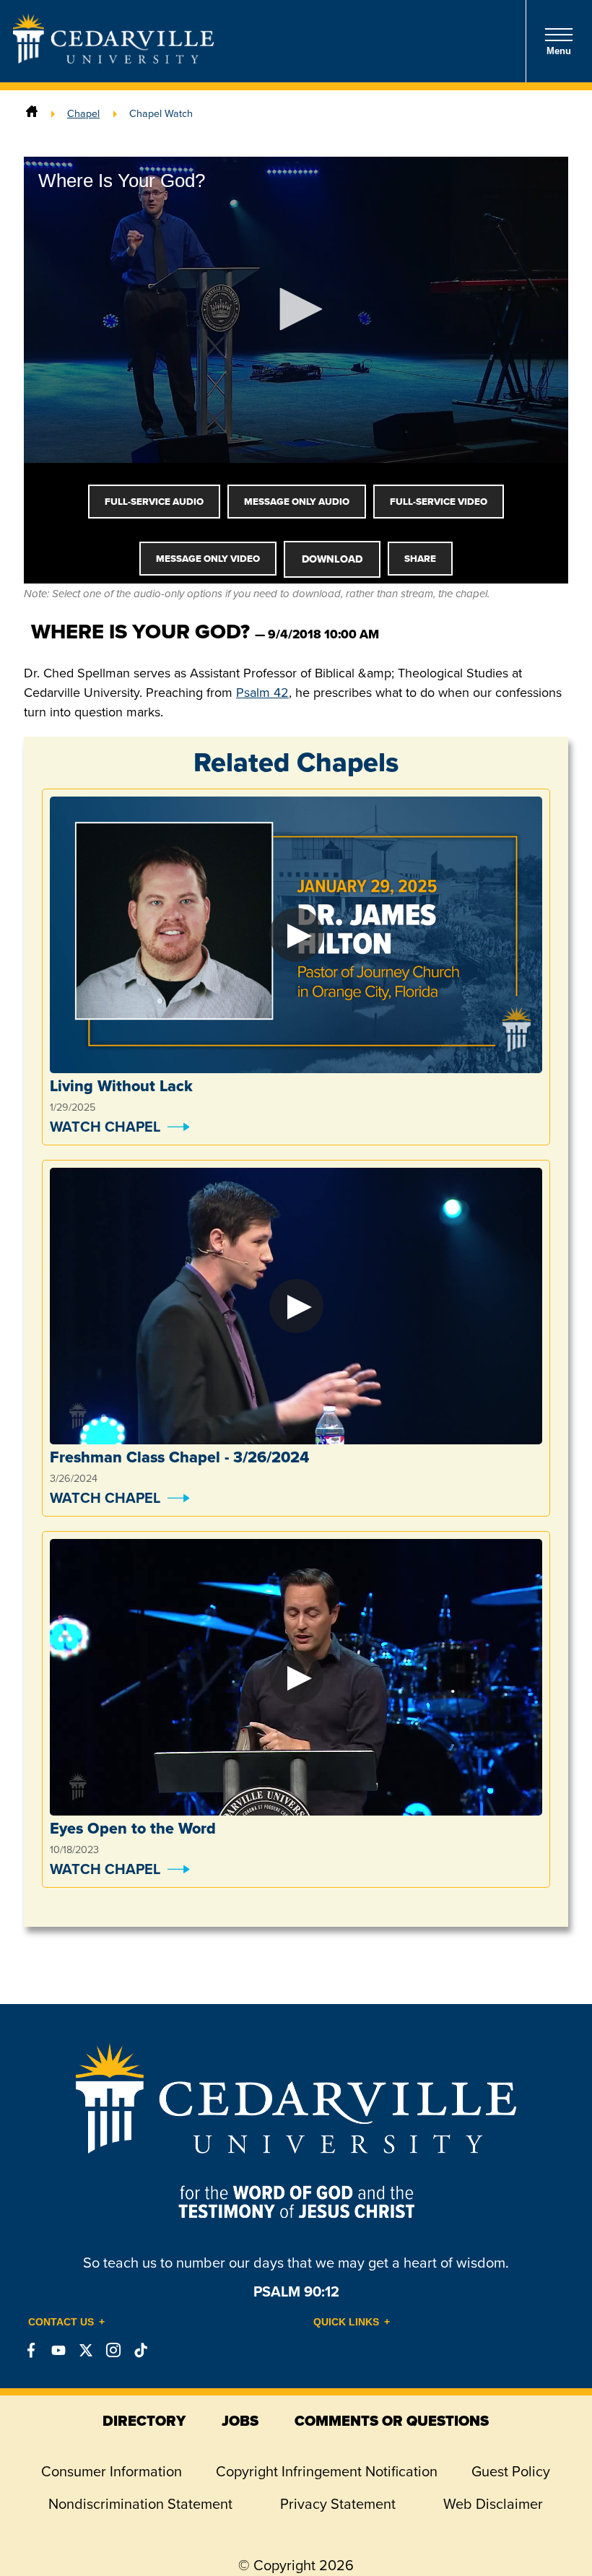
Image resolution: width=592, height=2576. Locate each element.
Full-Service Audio (154, 502)
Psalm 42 (262, 693)
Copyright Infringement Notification (327, 2471)
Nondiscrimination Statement (140, 2504)
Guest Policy (511, 2471)
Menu (559, 51)
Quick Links (346, 2322)
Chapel (83, 113)
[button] (296, 309)
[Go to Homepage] (113, 59)
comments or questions (392, 2421)
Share (420, 559)
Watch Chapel (105, 1127)
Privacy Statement (338, 2504)
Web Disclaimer (493, 2504)
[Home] (32, 113)
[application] (296, 310)
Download (332, 559)
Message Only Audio (297, 502)
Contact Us (61, 2322)
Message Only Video (208, 559)
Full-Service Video (439, 502)
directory (144, 2421)
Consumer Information (112, 2471)
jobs (240, 2421)
